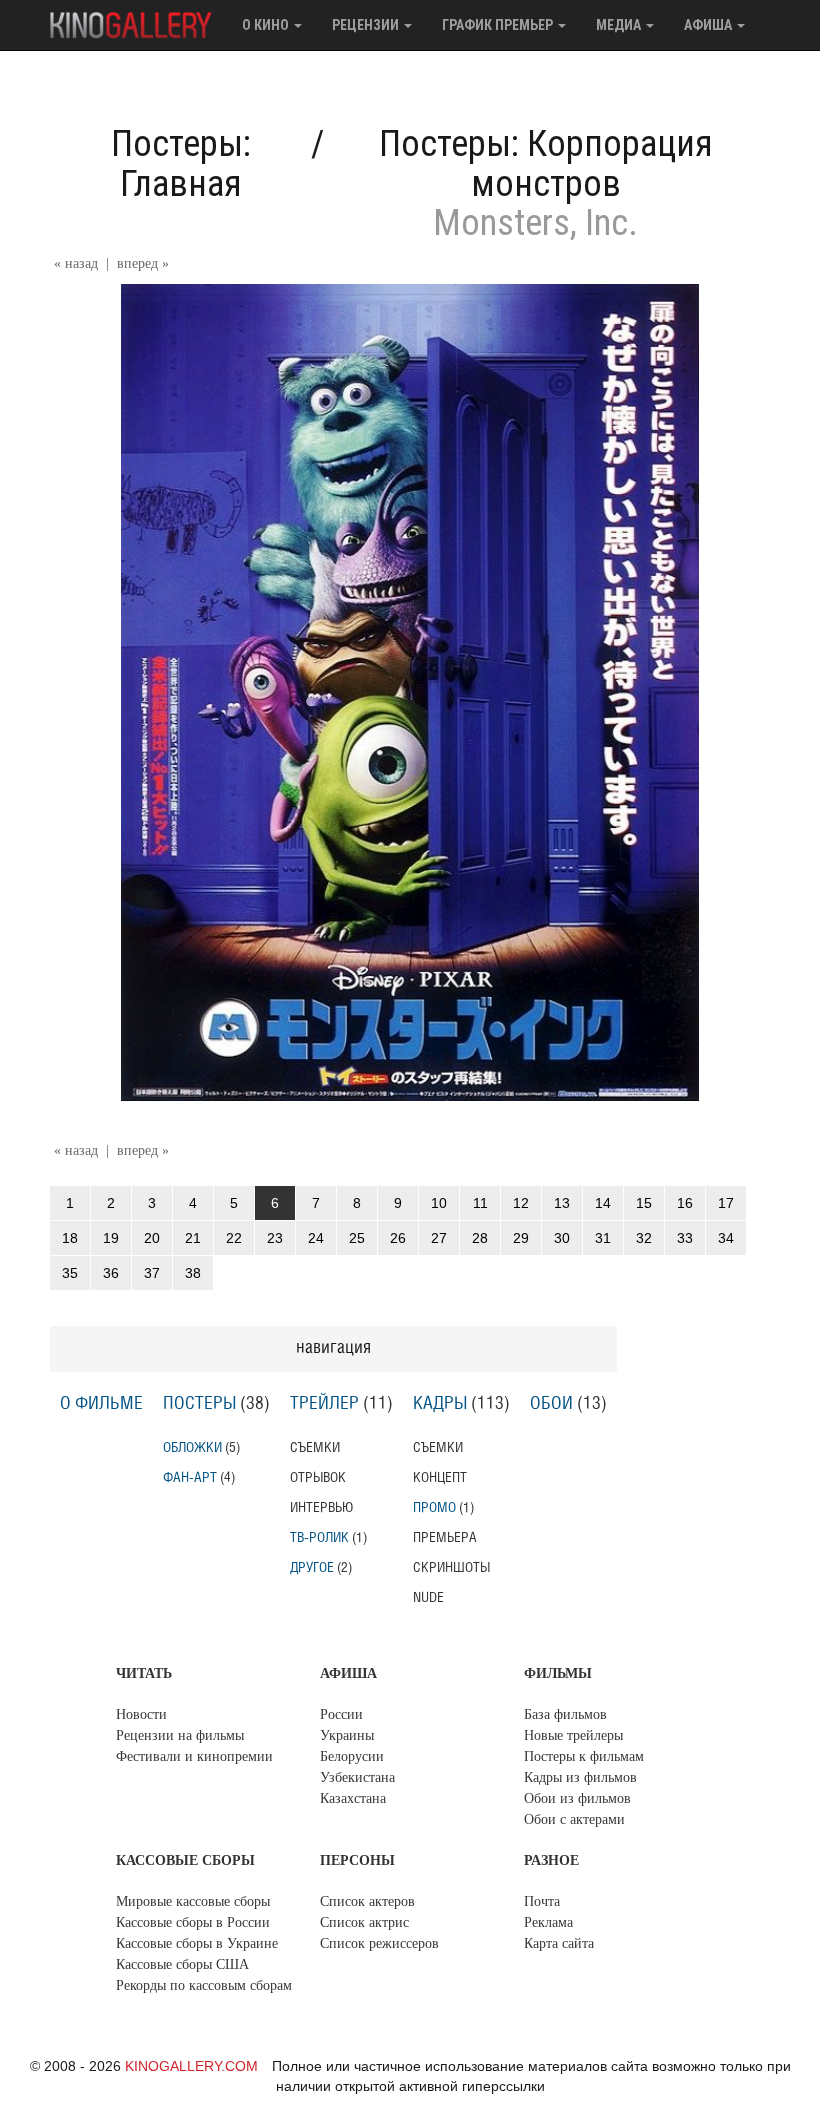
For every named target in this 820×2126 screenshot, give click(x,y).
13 (562, 1203)
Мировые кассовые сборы (193, 1901)
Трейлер (324, 1404)
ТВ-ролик (319, 1537)
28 (480, 1238)
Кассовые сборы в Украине (197, 1943)
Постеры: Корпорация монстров (546, 164)
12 (521, 1203)
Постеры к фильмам (584, 1756)
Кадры (440, 1404)
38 (193, 1273)
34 (726, 1238)
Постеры (199, 1404)
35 (70, 1273)
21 (193, 1238)
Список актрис (364, 1922)
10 (439, 1203)
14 (603, 1203)
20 (152, 1238)
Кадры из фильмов (580, 1777)
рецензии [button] (367, 25)
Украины (347, 1735)
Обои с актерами (574, 1819)
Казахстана (353, 1798)
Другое (312, 1567)
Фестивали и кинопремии (194, 1756)
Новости (141, 1714)
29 (521, 1238)
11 (480, 1203)
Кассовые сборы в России (193, 1922)
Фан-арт (190, 1477)
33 (685, 1238)
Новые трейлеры (573, 1735)
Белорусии (352, 1756)
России (341, 1714)
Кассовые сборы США (182, 1964)
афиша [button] (709, 25)
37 (152, 1273)
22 (234, 1238)
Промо (434, 1507)
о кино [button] (267, 25)
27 (439, 1238)
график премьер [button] (499, 25)
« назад (76, 263)
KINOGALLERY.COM (191, 2066)
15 (644, 1203)
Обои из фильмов (577, 1798)
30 (562, 1238)
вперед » (143, 263)
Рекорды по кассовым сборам (204, 1985)
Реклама (548, 1922)
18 (70, 1238)
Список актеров (367, 1901)
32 (644, 1238)
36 (111, 1273)
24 (316, 1238)
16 (685, 1203)
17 (726, 1203)
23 (275, 1238)
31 (603, 1238)
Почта (542, 1901)
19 (111, 1238)
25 (357, 1238)
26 (398, 1238)
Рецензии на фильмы (180, 1735)
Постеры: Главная (181, 164)
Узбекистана (357, 1777)
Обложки (192, 1447)
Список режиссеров (379, 1943)
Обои (551, 1404)
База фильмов (565, 1714)
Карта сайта (559, 1943)
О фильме (101, 1404)
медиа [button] (620, 25)
